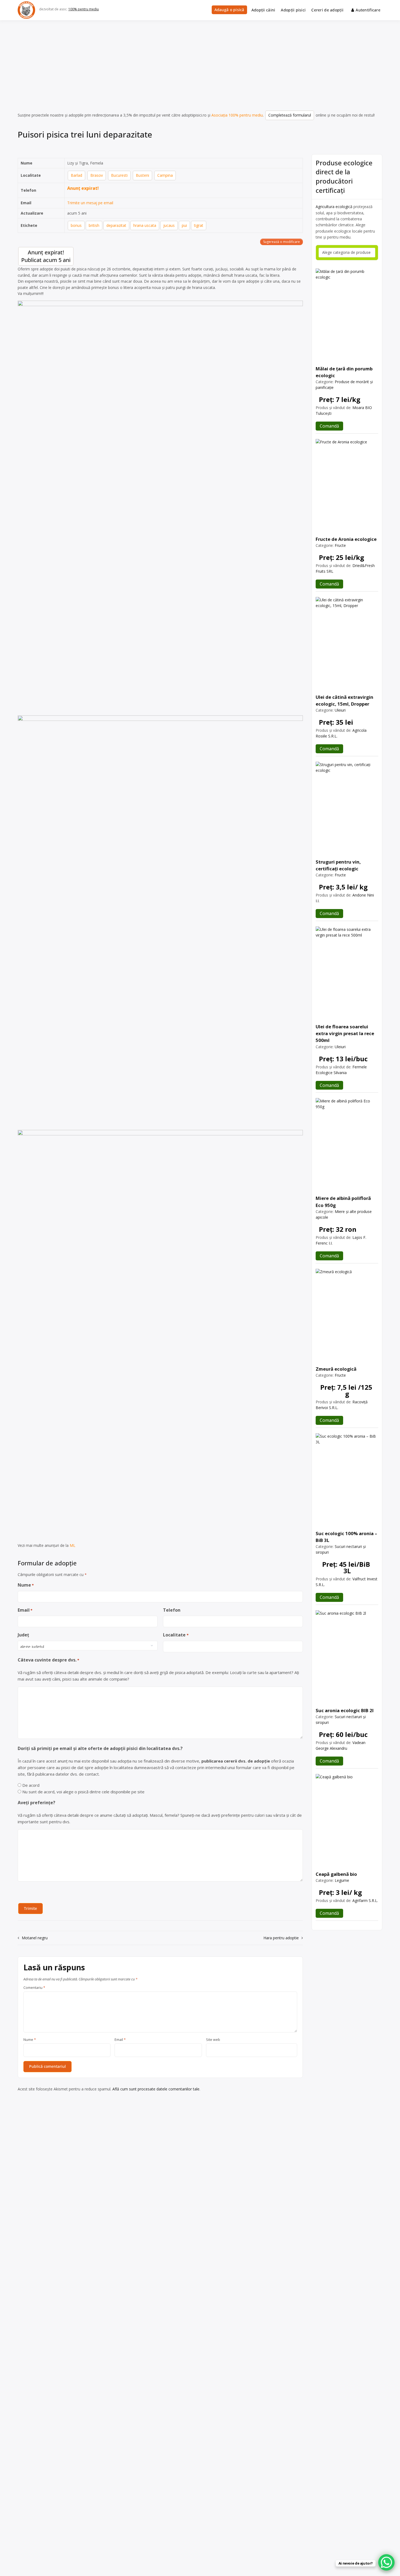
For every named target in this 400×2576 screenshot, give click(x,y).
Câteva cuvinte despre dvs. (48, 1660)
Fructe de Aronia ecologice (346, 539)
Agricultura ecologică (334, 207)
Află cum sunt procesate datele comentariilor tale (156, 2089)
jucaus (169, 225)
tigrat (199, 225)
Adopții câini (263, 10)
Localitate (176, 1635)
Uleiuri (340, 710)
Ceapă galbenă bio (336, 1874)
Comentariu (34, 1988)
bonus (76, 225)
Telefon (172, 1610)
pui (184, 225)
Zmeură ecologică (336, 1369)
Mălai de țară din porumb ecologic (344, 372)
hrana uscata (145, 225)
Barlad (76, 175)
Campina (165, 175)
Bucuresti (119, 175)
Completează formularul (290, 115)
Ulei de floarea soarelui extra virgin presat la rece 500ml (345, 1033)
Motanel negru (35, 1938)
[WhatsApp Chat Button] (386, 2562)
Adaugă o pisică (229, 10)
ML (73, 1545)
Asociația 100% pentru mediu (237, 115)
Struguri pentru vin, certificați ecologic (338, 865)
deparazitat (116, 225)
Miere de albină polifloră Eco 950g (343, 1202)
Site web (213, 2040)
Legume (342, 1880)
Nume (26, 1585)
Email (25, 1610)
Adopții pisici (293, 10)
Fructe (340, 545)
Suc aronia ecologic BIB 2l (345, 1710)
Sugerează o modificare (281, 242)
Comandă (329, 426)
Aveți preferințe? (36, 1803)
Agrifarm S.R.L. (365, 1900)
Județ (23, 1635)
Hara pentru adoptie (281, 1938)
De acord (31, 1785)
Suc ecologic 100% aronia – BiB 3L (346, 1537)
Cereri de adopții (327, 10)
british (94, 225)
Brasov (97, 175)
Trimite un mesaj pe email (90, 203)
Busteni (142, 175)
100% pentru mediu (84, 9)
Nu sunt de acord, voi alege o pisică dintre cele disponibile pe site (83, 1792)
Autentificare (368, 10)
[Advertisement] (200, 61)
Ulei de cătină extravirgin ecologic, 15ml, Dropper (344, 700)
